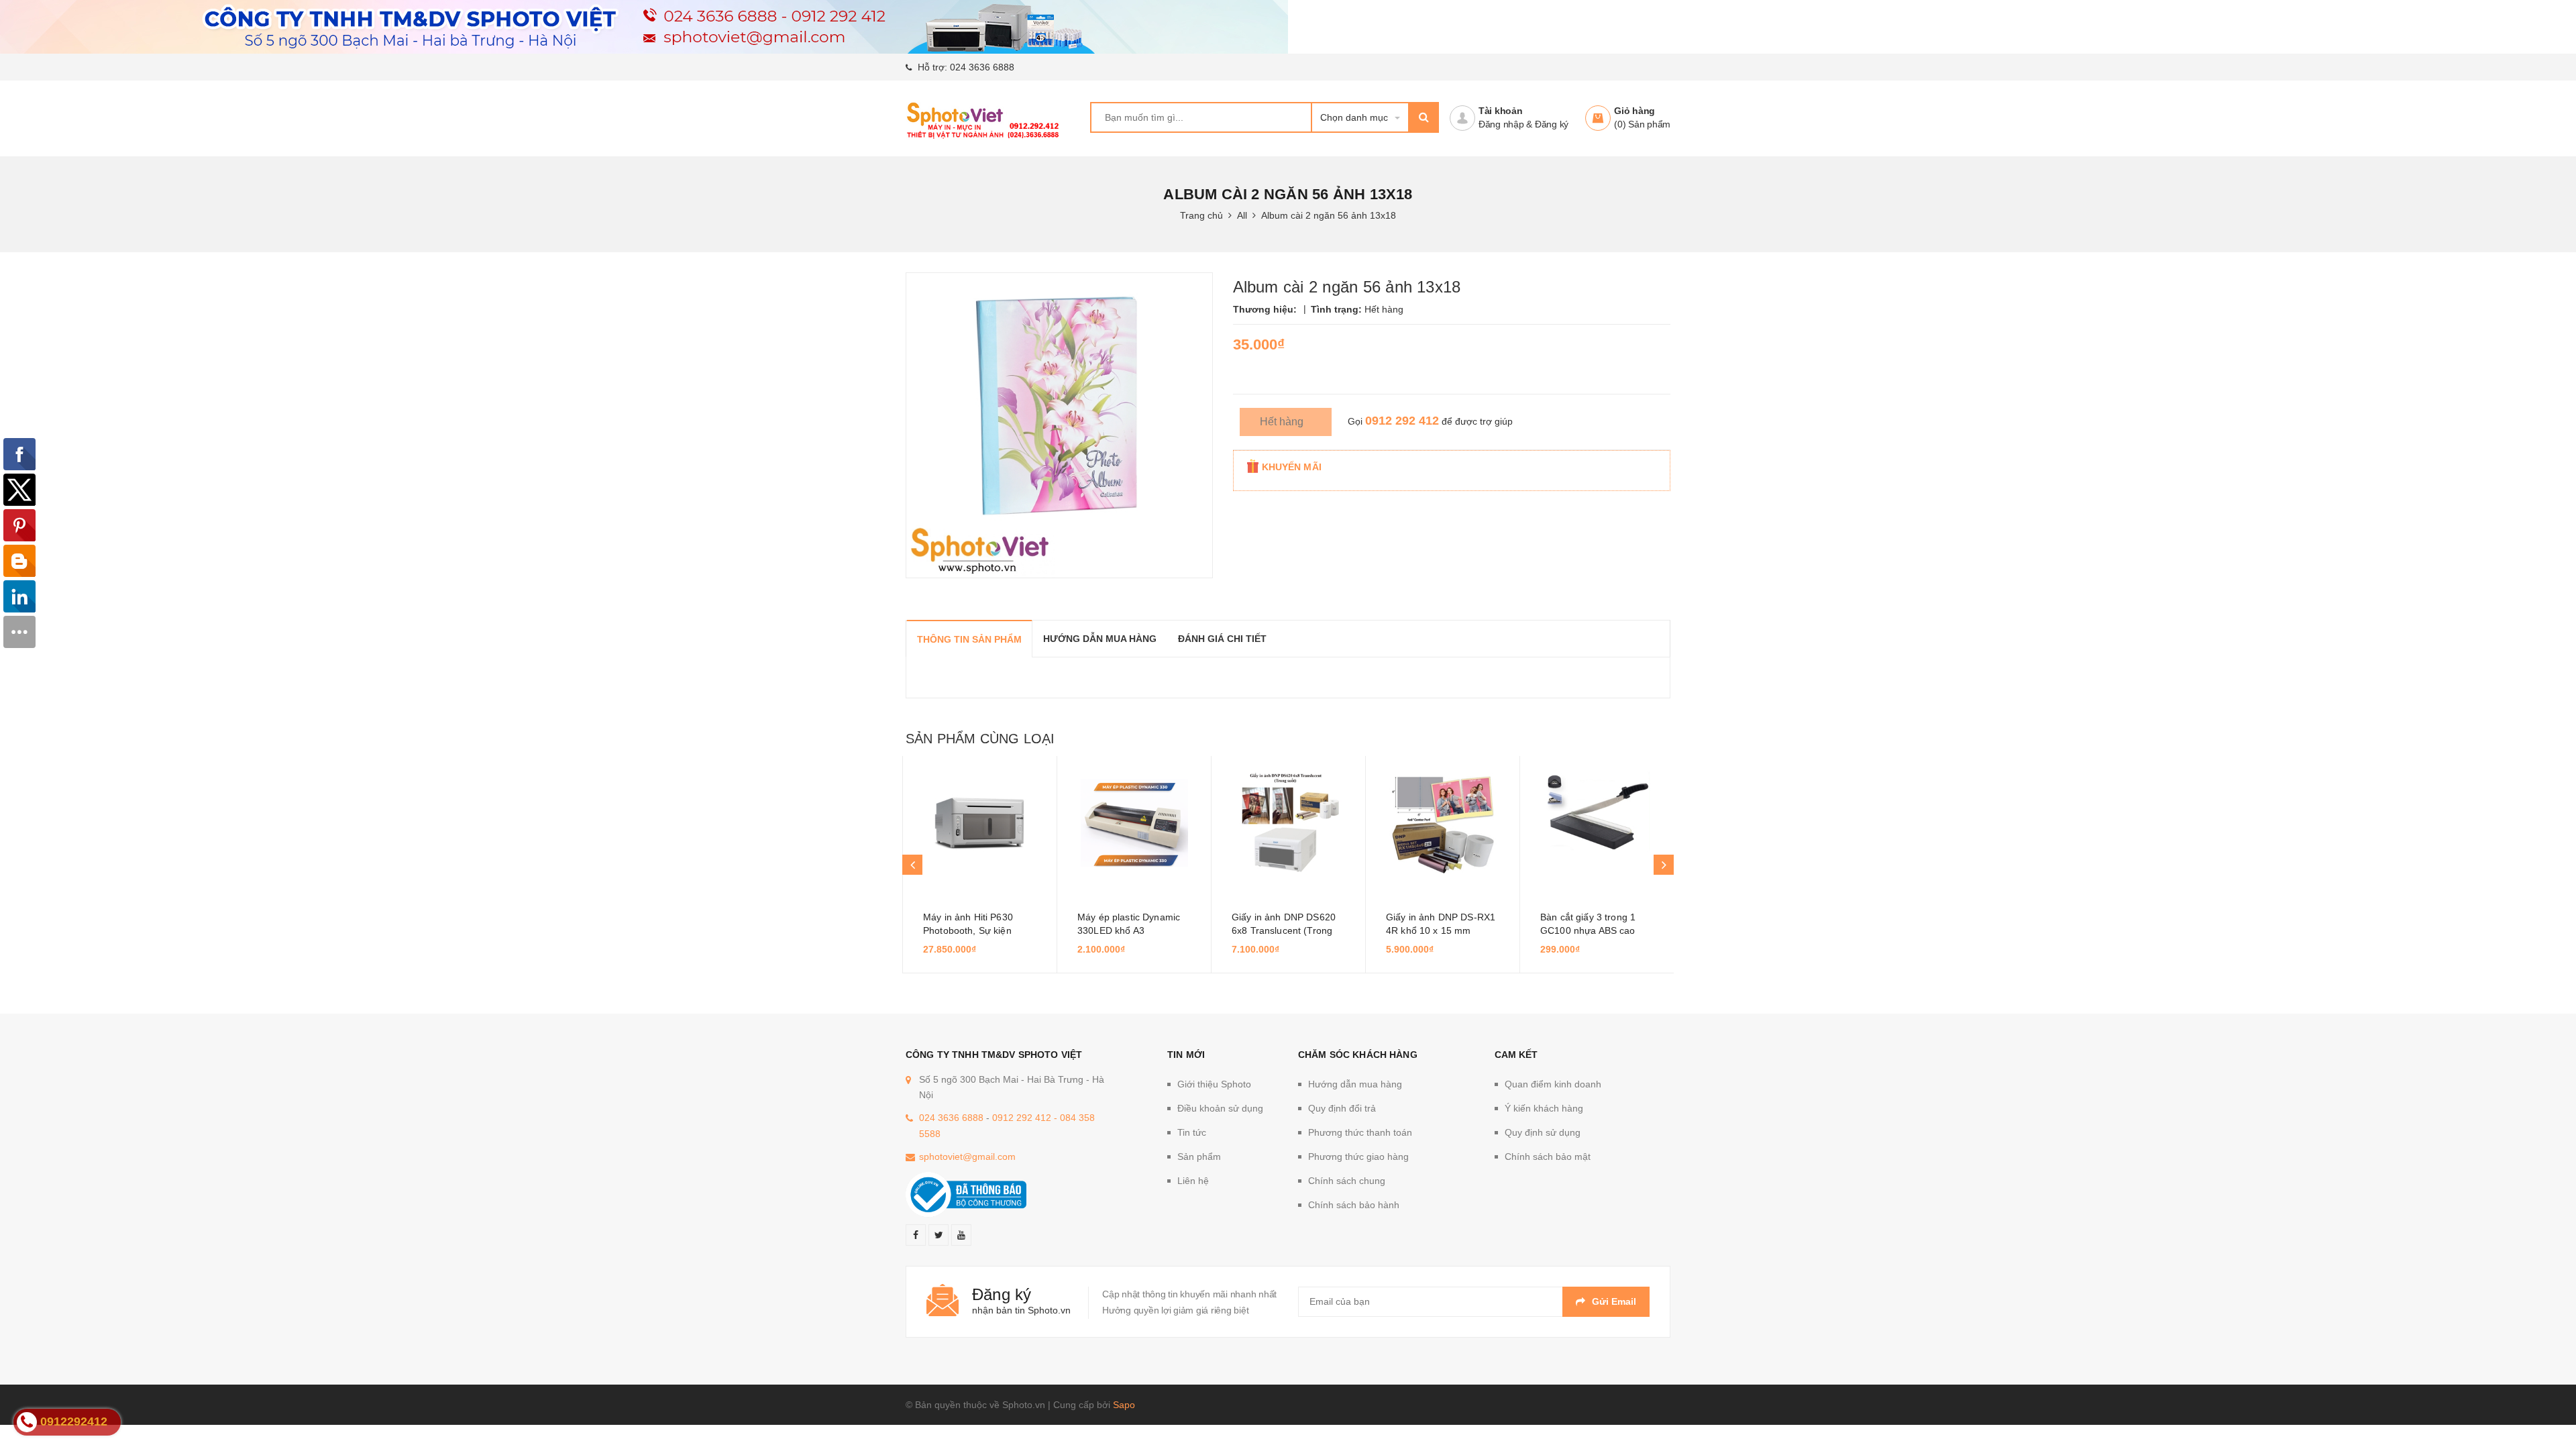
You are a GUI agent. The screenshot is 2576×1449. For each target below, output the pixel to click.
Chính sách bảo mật (1548, 1157)
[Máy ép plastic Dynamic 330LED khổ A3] (1134, 823)
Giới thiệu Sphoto (1214, 1084)
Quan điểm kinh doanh (1553, 1084)
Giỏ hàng (1634, 111)
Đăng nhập (1501, 124)
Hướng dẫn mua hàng (1355, 1084)
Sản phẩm (1199, 1157)
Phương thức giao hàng (1358, 1157)
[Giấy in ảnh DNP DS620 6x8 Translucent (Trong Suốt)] (1288, 823)
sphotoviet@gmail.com (967, 1157)
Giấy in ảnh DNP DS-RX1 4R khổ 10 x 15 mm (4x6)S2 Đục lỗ (1441, 930)
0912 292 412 (1402, 421)
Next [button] (1664, 865)
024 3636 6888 (982, 67)
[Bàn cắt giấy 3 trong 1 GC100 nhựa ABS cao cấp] (1597, 823)
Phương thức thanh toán (1360, 1132)
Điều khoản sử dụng (1220, 1108)
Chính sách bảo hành (1354, 1205)
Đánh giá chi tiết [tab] (1222, 639)
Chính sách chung (1347, 1181)
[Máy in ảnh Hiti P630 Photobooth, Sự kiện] (980, 823)
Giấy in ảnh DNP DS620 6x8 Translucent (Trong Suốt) (1284, 930)
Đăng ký (1552, 124)
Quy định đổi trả (1342, 1108)
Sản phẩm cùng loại (980, 739)
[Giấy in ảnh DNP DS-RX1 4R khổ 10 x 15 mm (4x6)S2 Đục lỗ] (1443, 823)
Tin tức (1192, 1132)
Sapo (1124, 1405)
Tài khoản (1501, 111)
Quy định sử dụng (1543, 1132)
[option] (979, 865)
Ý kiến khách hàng (1544, 1108)
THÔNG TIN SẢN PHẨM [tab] (969, 639)
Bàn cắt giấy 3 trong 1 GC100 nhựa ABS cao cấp (1588, 930)
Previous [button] (912, 865)
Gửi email (1614, 1301)
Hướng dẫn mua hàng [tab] (1100, 639)
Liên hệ (1193, 1181)
